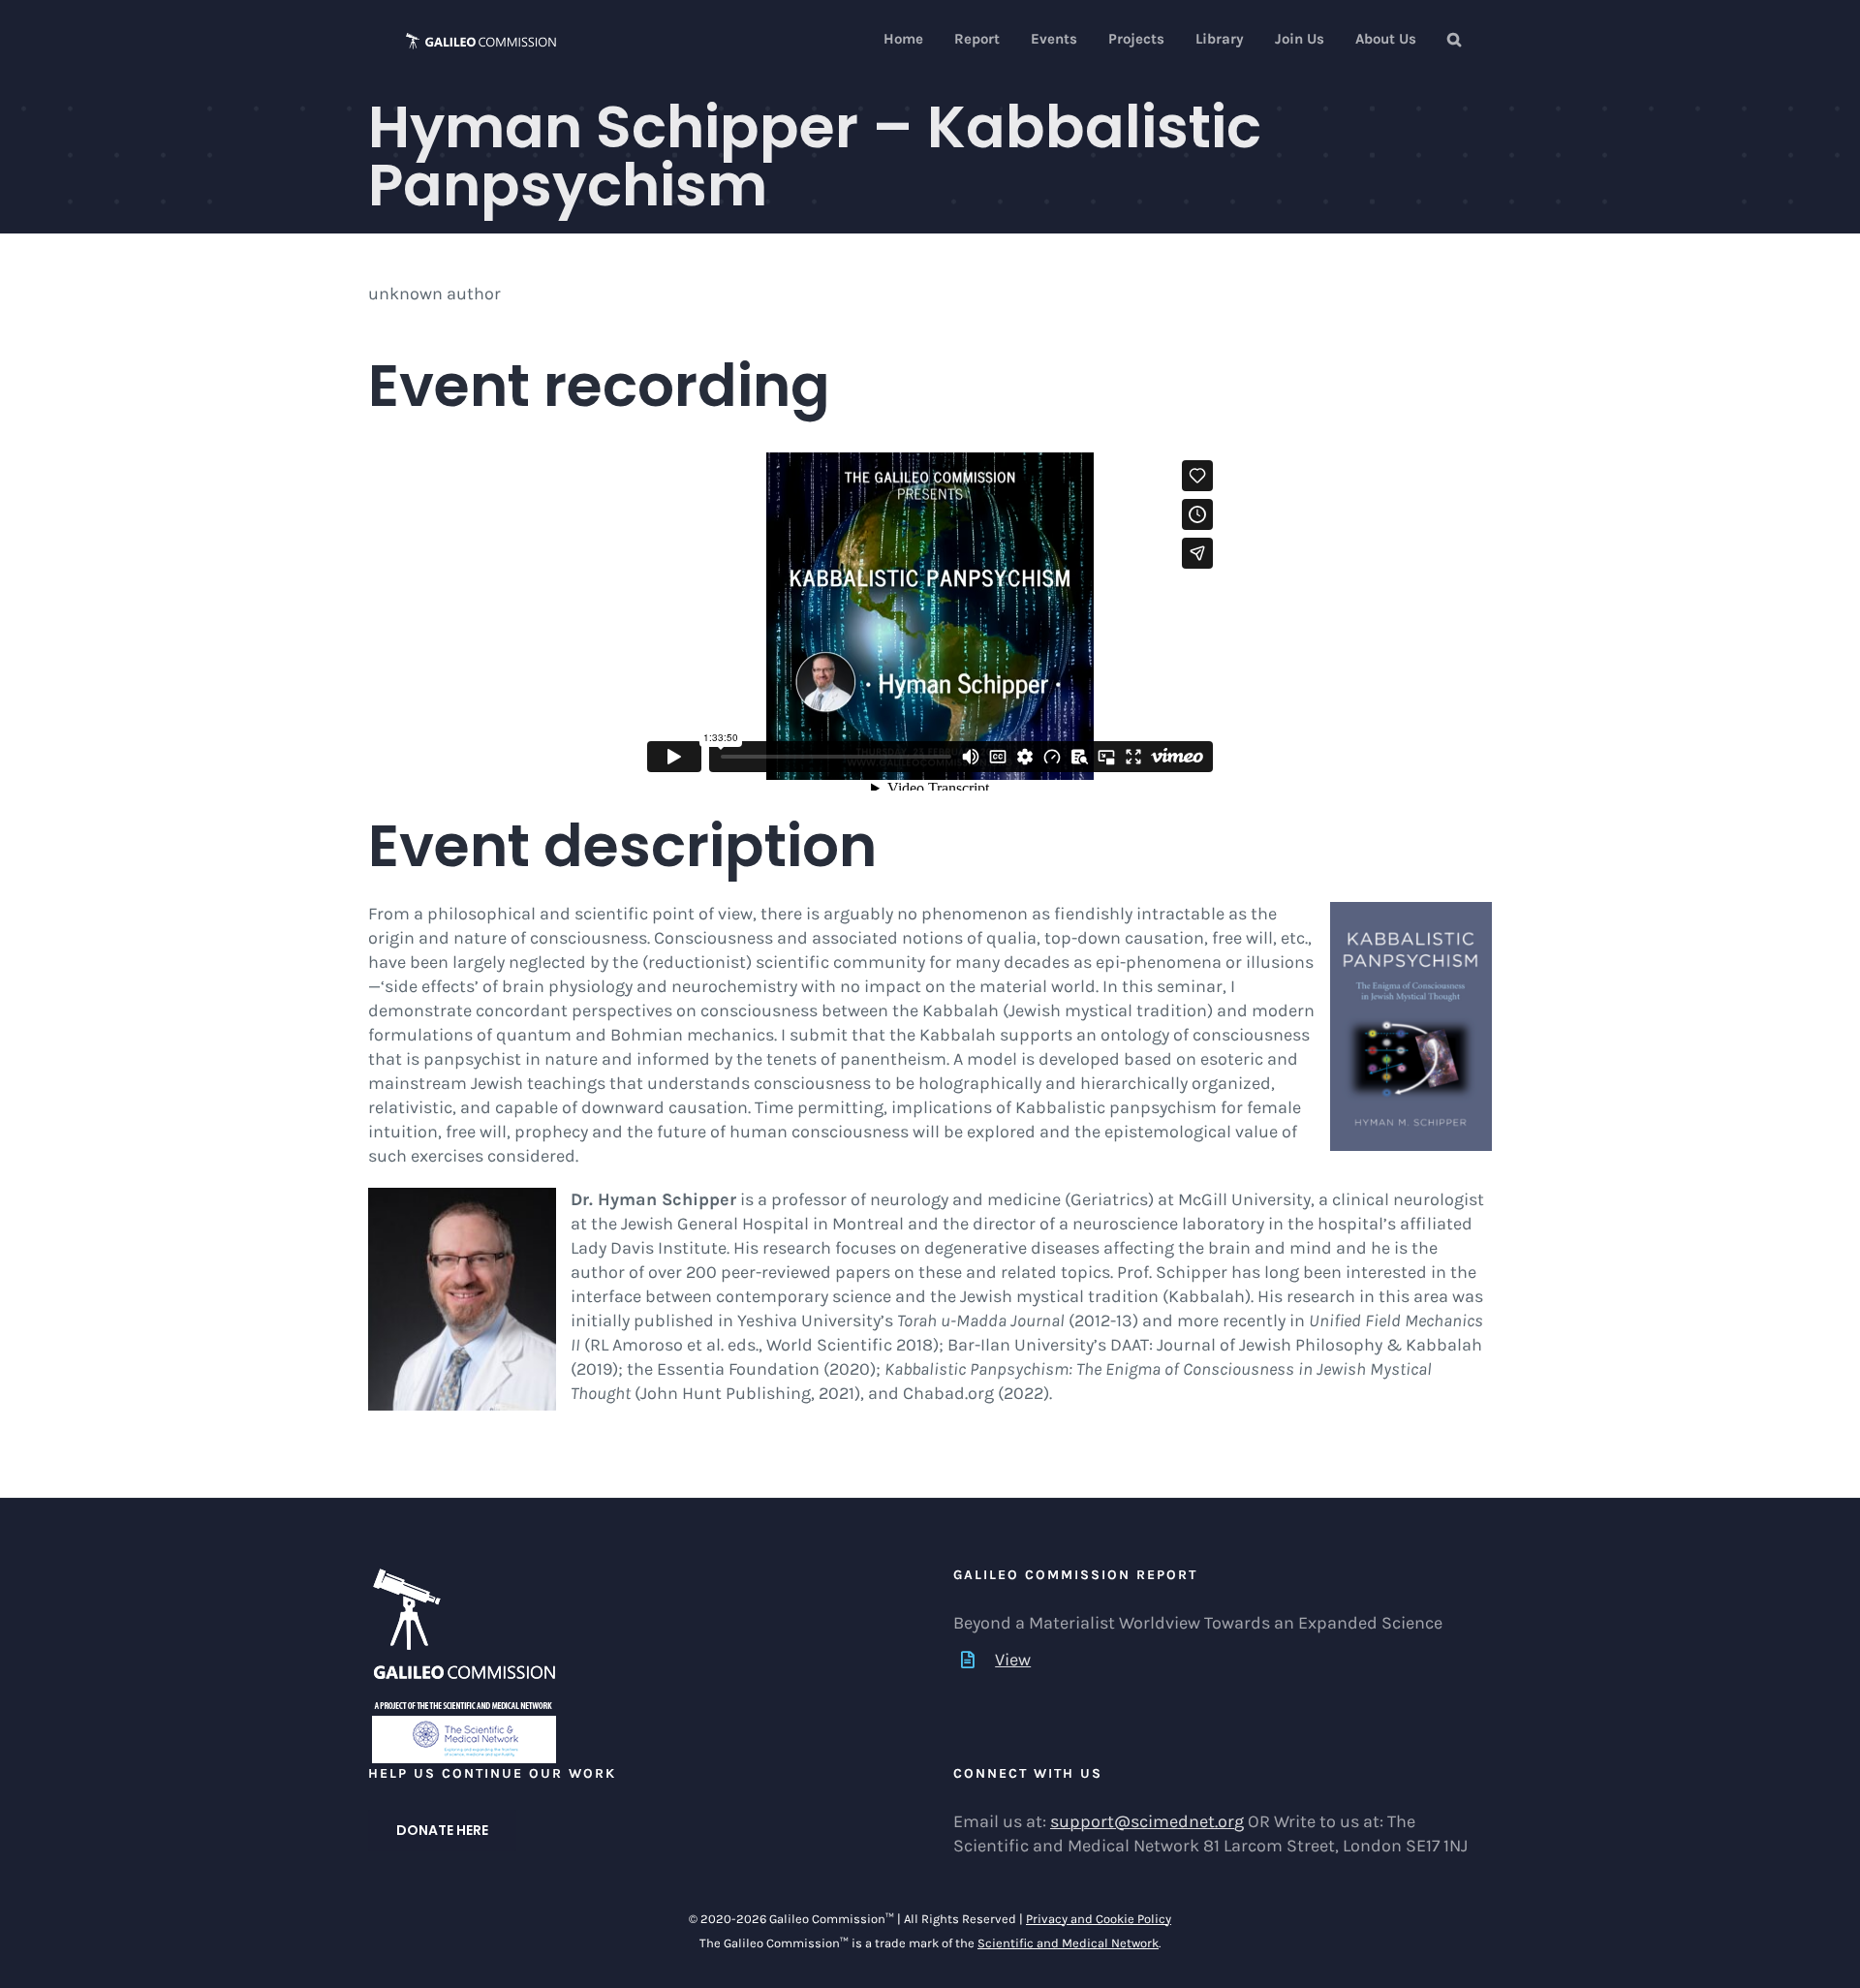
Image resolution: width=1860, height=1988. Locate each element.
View (1013, 1660)
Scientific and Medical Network (1068, 1943)
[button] (1454, 39)
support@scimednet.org (1147, 1821)
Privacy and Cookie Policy (1099, 1919)
